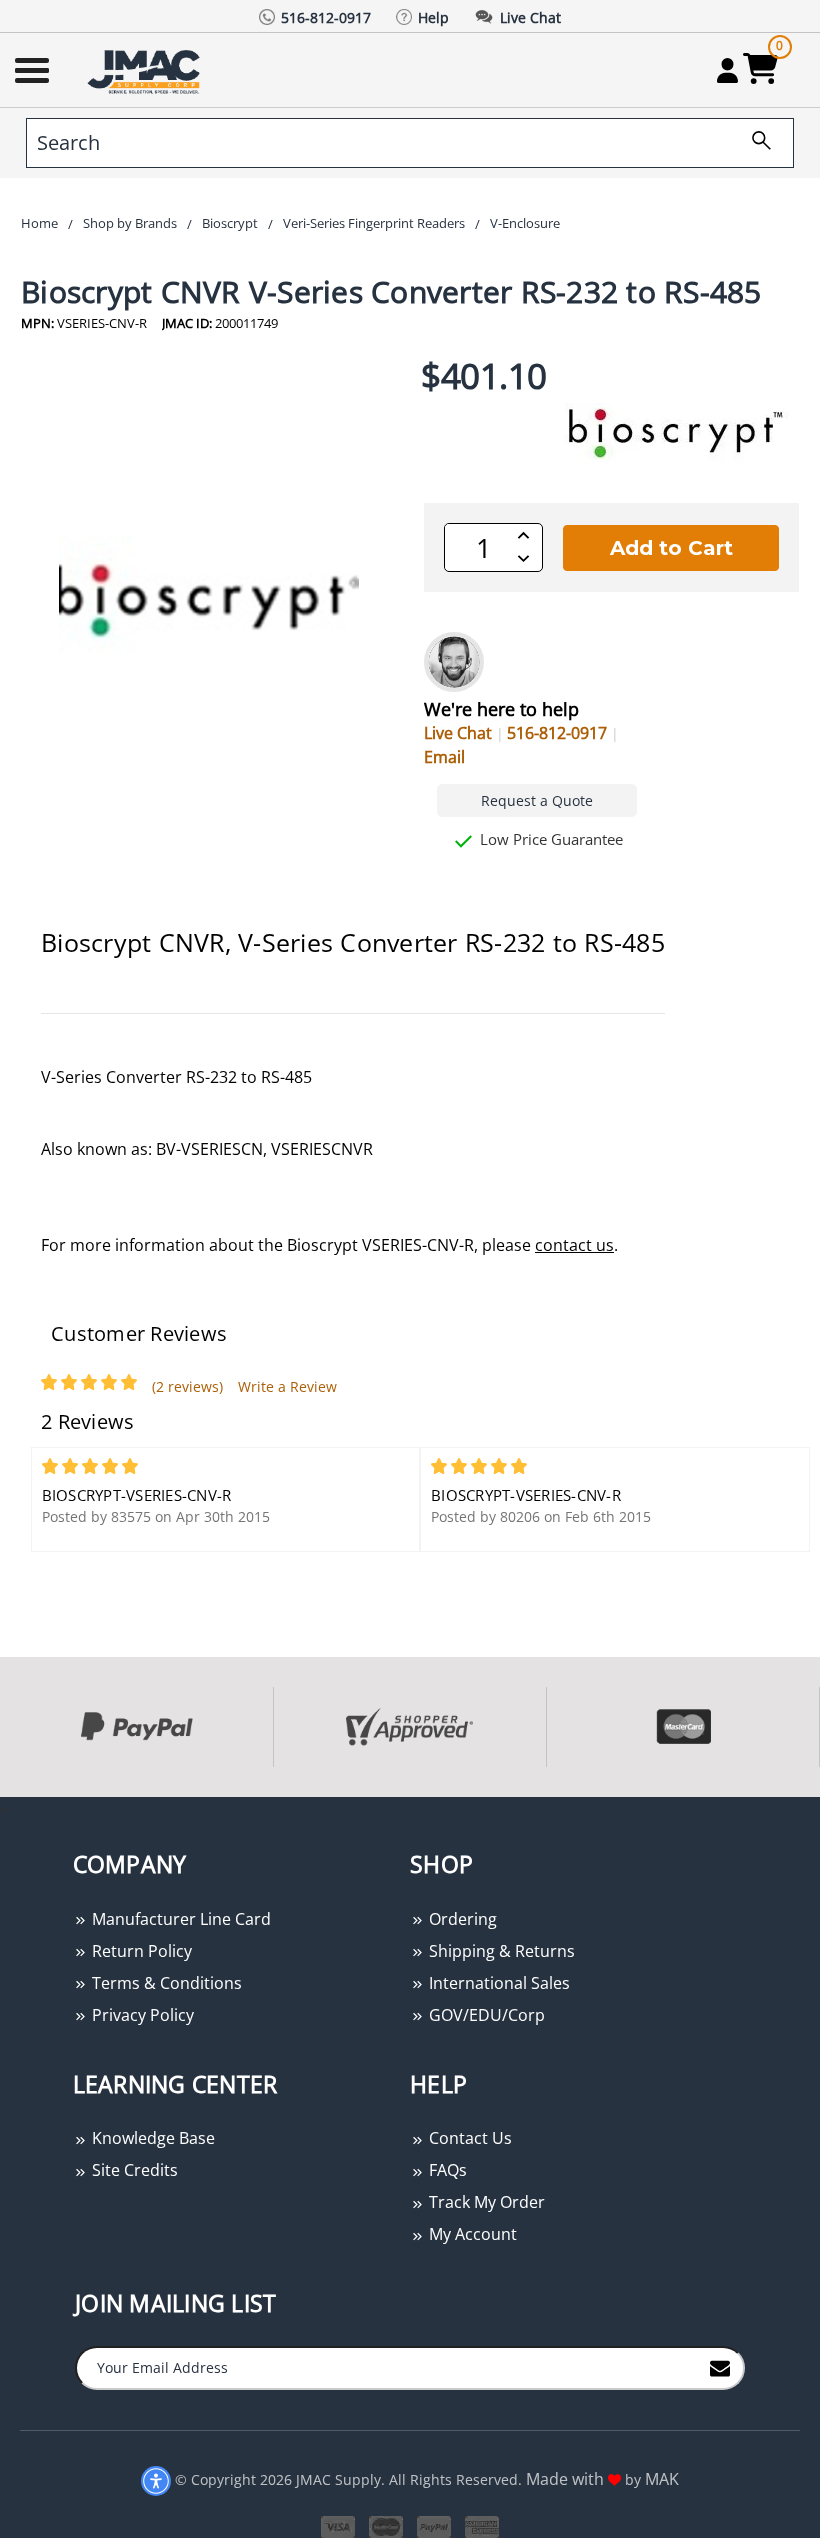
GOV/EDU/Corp (485, 2015)
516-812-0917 (557, 733)
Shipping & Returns (500, 1951)
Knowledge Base (151, 2138)
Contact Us (468, 2138)
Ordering (461, 1919)
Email (444, 757)
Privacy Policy (141, 2015)
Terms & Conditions (165, 1983)
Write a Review (287, 1386)
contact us (574, 1245)
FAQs (446, 2170)
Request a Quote (537, 800)
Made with (567, 2479)
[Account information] (727, 70)
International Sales (497, 1983)
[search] (754, 143)
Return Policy (140, 1951)
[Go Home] (146, 70)
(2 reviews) (187, 1386)
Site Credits (133, 2170)
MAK (662, 2479)
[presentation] (2, 1807)
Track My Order (485, 2202)
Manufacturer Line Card (179, 1919)
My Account (471, 2234)
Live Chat (458, 733)
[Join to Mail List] (720, 2367)
